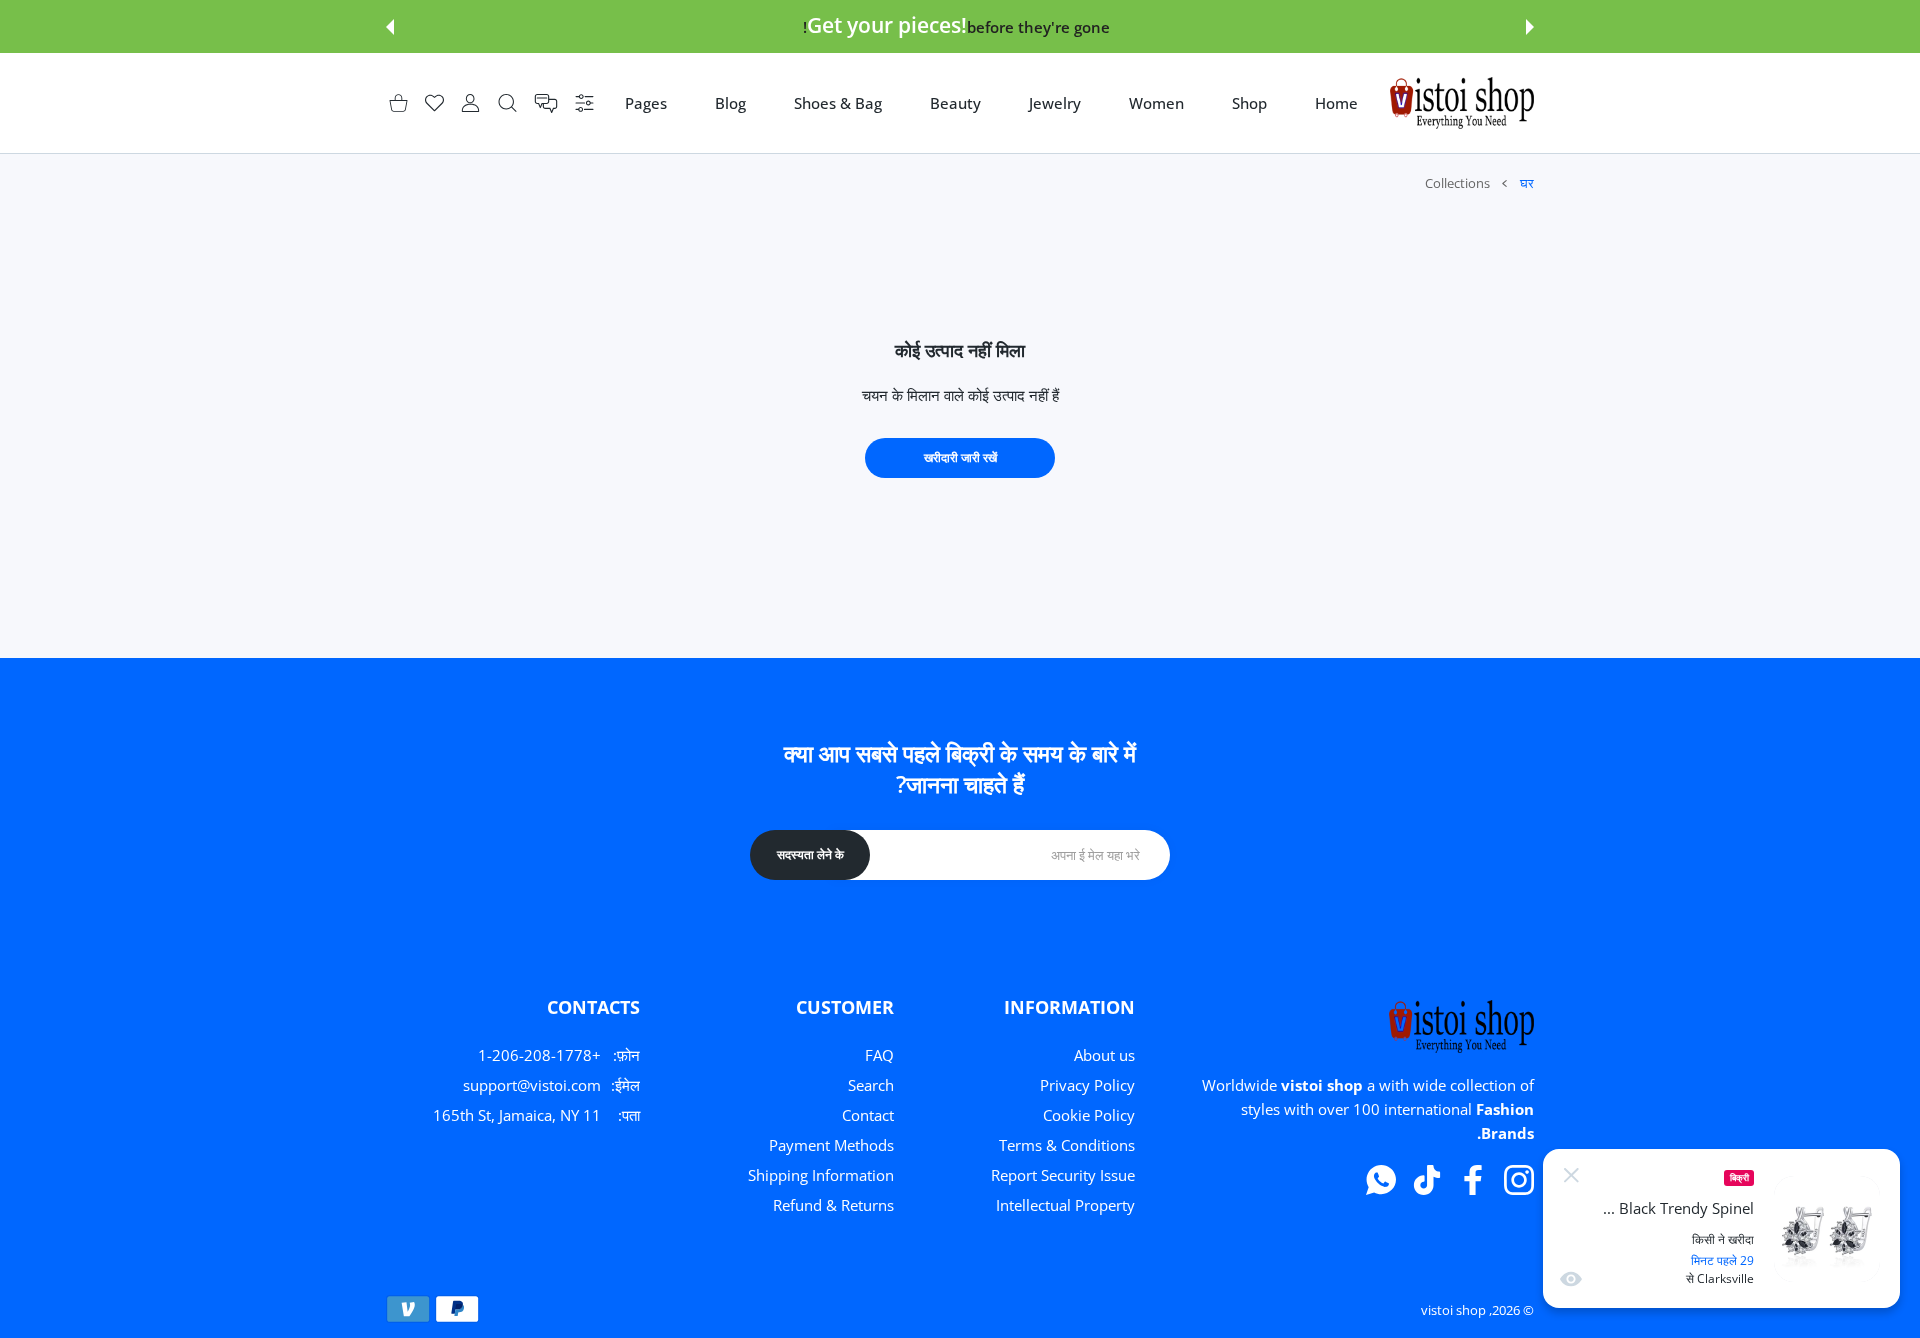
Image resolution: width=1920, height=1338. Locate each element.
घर (1527, 183)
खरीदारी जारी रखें (960, 457)
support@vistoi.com (532, 1085)
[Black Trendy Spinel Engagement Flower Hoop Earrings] (1827, 1229)
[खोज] (507, 103)
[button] (1530, 27)
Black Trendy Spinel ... (1678, 1208)
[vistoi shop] (1462, 103)
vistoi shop (1453, 1310)
